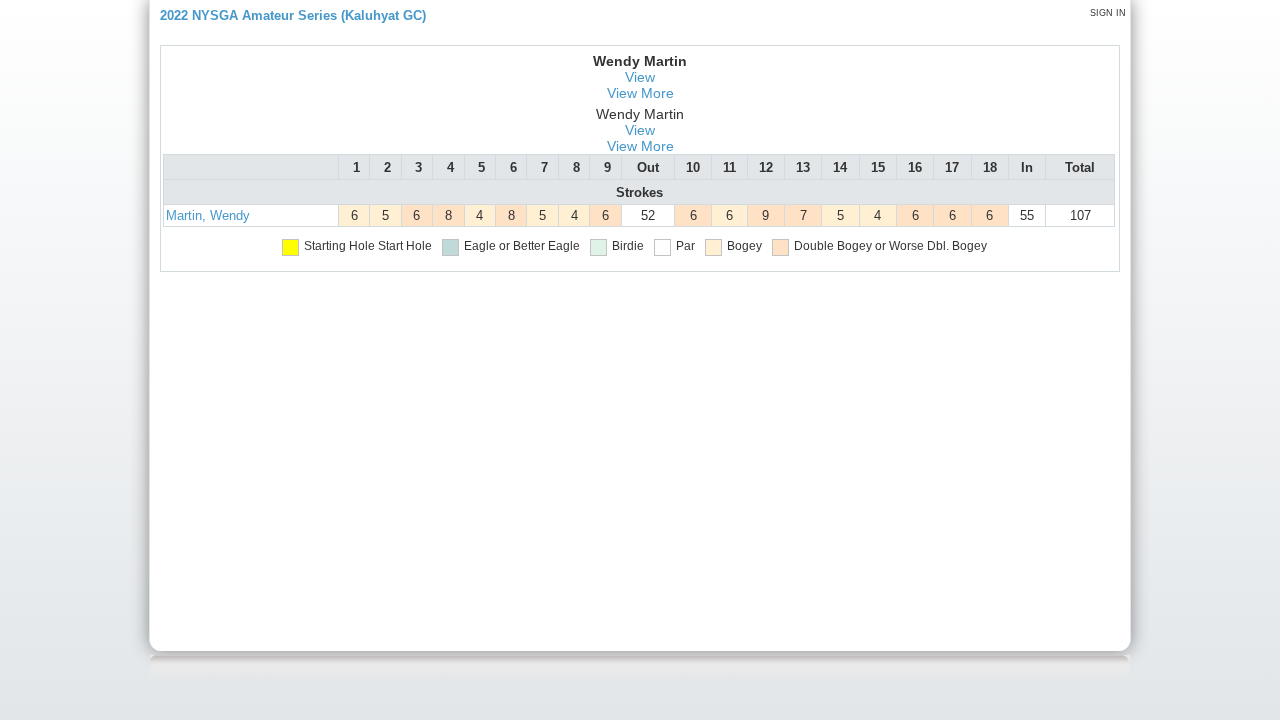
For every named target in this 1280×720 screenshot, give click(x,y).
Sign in (1108, 13)
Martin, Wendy (208, 215)
